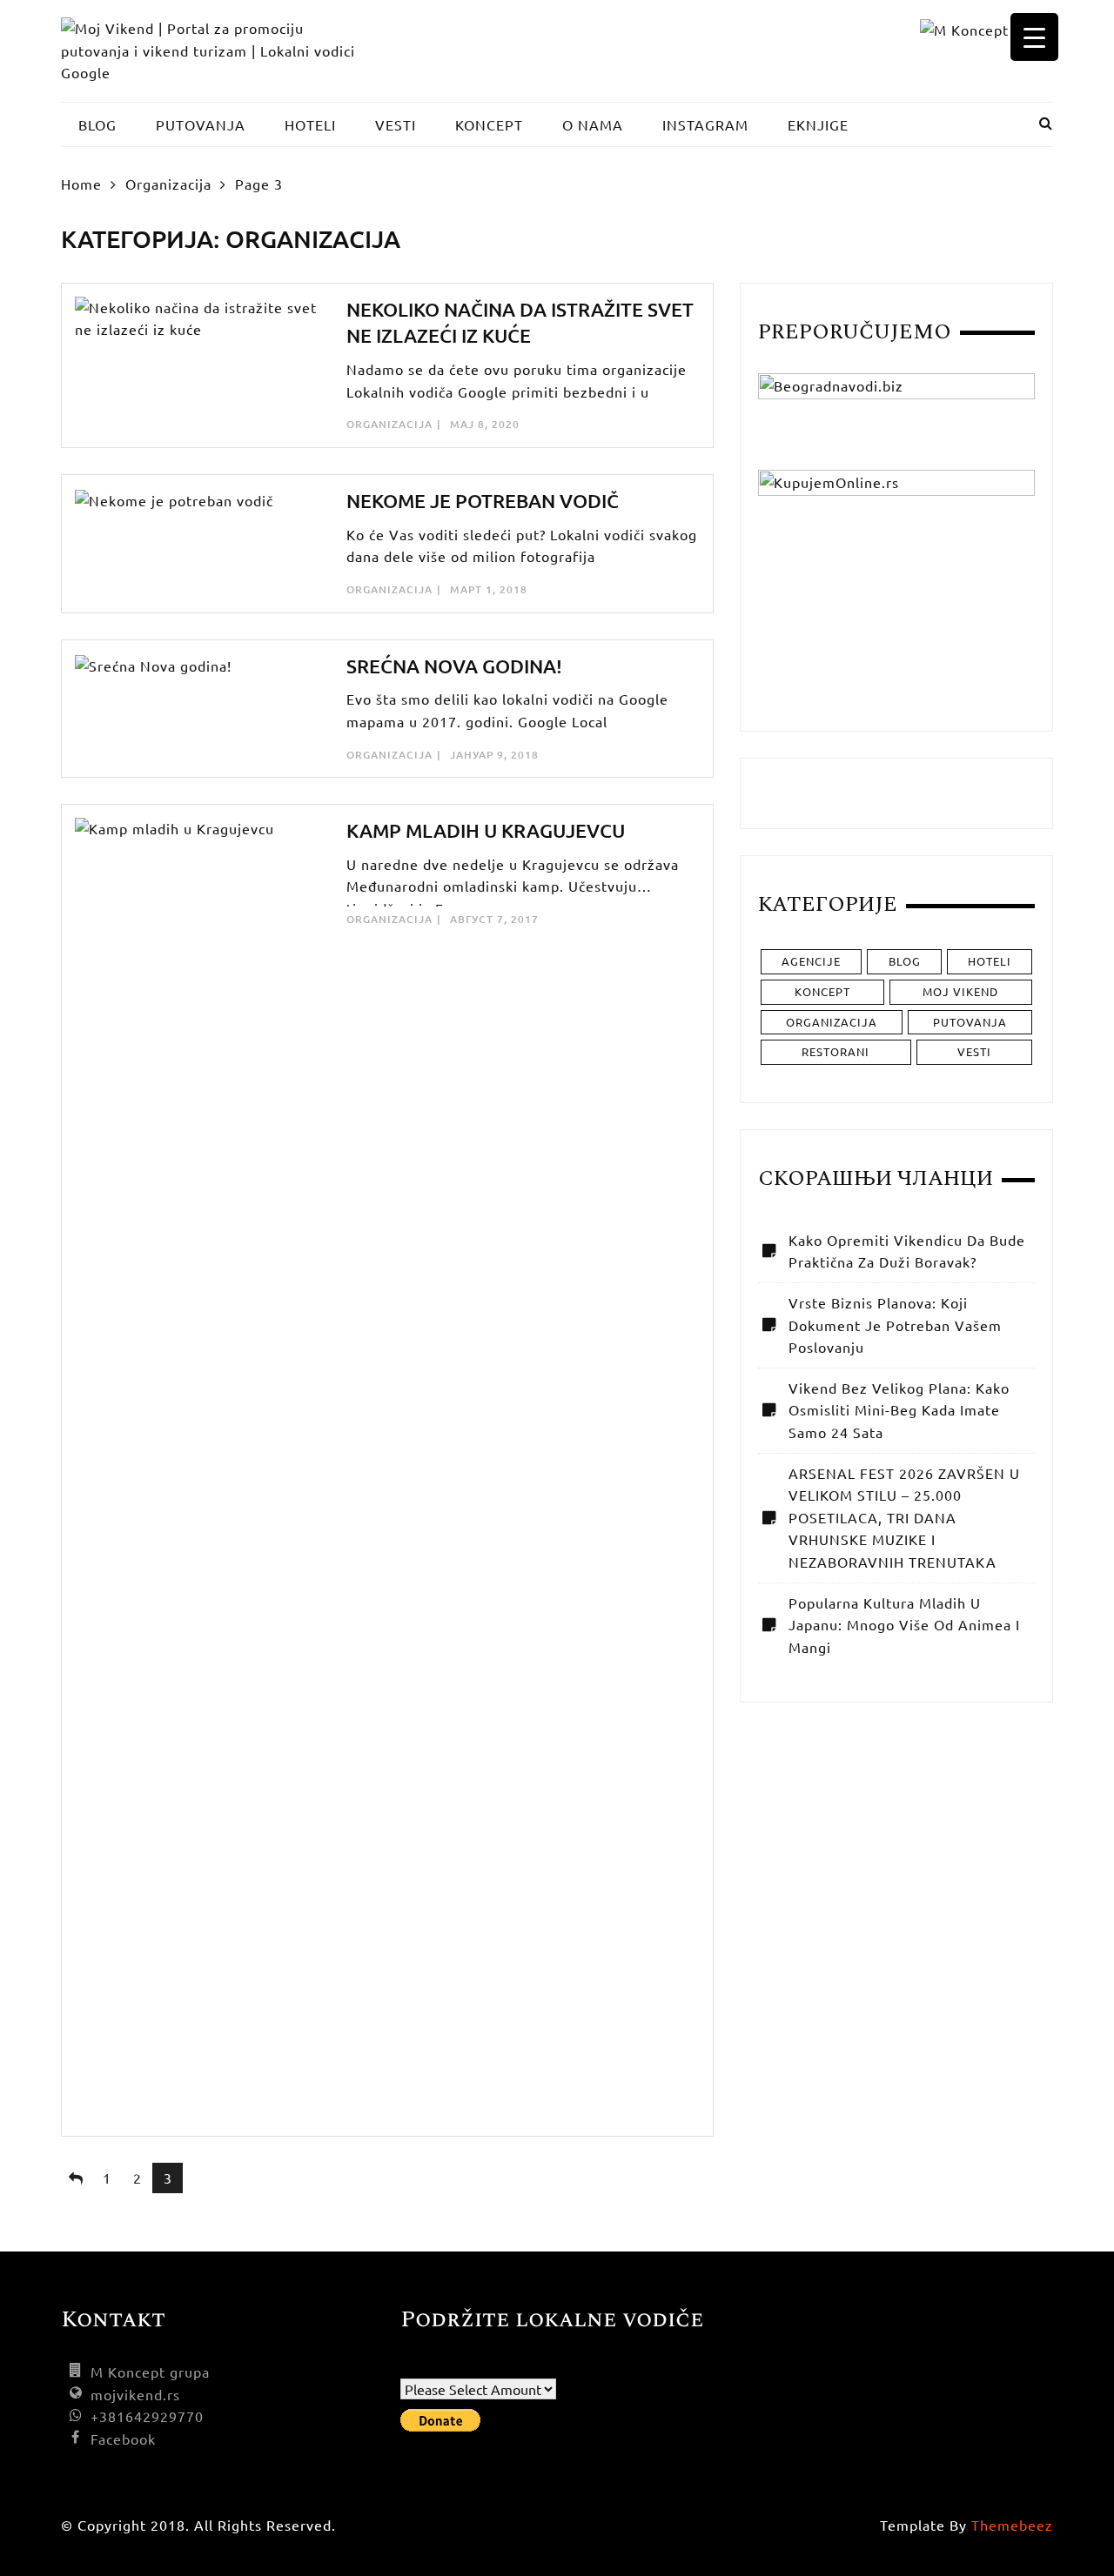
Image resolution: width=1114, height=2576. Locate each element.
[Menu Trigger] (1034, 37)
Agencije (811, 961)
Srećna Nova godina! (454, 666)
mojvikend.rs (135, 2394)
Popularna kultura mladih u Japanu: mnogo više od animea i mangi (904, 1625)
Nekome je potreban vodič (483, 501)
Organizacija (389, 424)
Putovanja (970, 1022)
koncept (822, 991)
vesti (974, 1051)
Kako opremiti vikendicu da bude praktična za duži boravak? (907, 1251)
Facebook (123, 2439)
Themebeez (1012, 2525)
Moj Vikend (960, 991)
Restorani (835, 1051)
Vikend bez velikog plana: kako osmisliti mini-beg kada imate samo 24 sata (899, 1410)
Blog (905, 961)
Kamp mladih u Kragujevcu (486, 830)
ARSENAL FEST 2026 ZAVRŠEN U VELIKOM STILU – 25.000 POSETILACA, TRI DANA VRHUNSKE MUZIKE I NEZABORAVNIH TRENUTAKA (904, 1517)
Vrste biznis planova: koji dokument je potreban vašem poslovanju (895, 1325)
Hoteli (990, 961)
